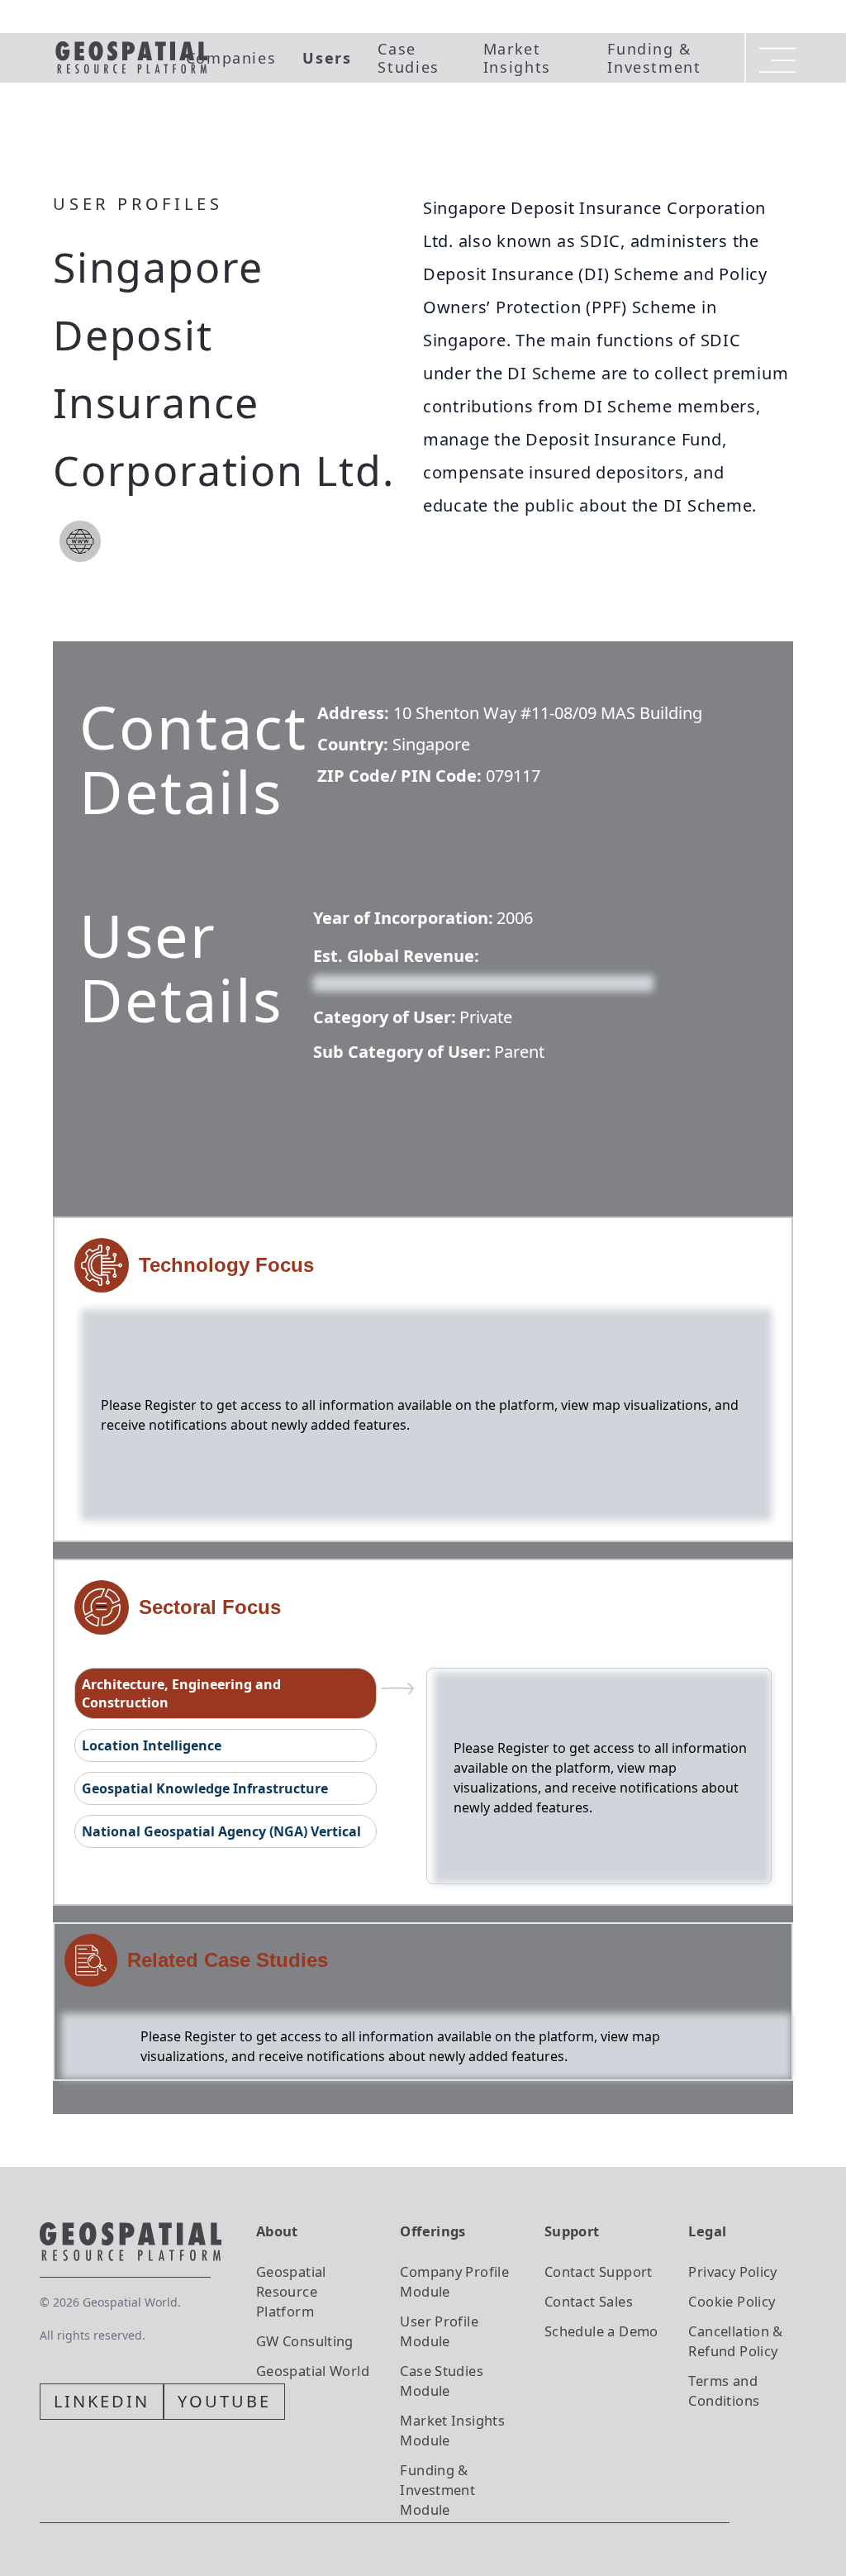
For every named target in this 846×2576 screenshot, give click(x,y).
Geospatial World (313, 2371)
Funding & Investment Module (437, 2490)
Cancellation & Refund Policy (735, 2341)
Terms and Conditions (724, 2390)
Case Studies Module (442, 2381)
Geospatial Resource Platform (291, 2291)
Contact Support (599, 2271)
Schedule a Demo (601, 2331)
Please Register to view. (393, 982)
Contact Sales (589, 2301)
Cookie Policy (732, 2301)
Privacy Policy (732, 2271)
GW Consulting (305, 2341)
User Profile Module (439, 2331)
